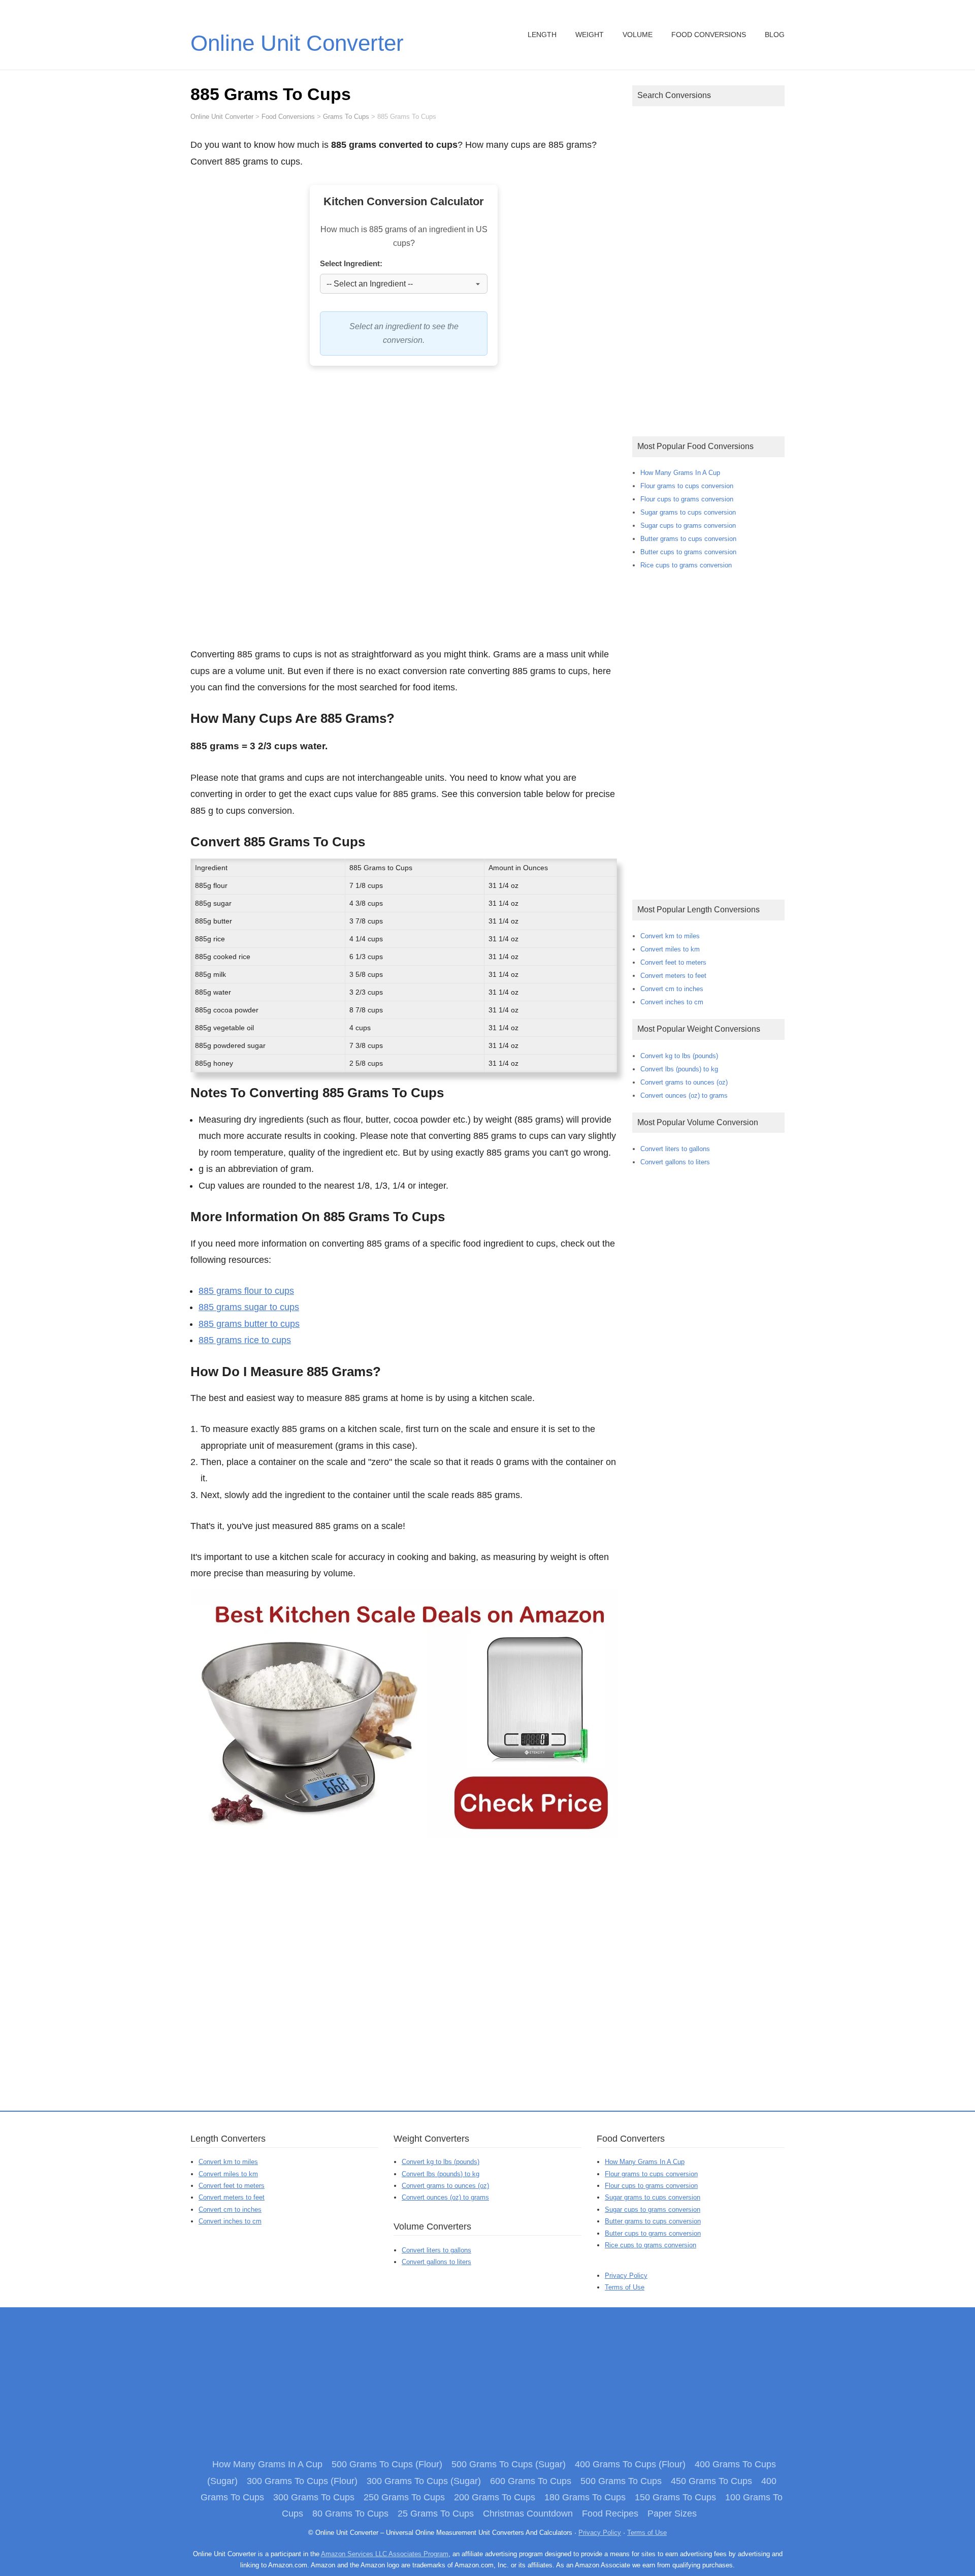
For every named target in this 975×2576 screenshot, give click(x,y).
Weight (590, 35)
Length (542, 35)
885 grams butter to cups (249, 1324)
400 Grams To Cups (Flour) (630, 2464)
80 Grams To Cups (350, 2514)
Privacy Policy (626, 2276)
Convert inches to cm (672, 1002)
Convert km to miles (670, 936)
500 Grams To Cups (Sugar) (509, 2464)
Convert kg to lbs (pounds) (679, 1056)
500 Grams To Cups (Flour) (387, 2464)
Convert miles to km (670, 949)
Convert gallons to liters (675, 1162)
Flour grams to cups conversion (687, 486)
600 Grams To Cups (531, 2481)
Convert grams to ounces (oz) (684, 1082)
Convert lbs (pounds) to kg (679, 1069)
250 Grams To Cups (404, 2497)
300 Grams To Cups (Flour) (302, 2481)
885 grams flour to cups (246, 1291)
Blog (775, 35)
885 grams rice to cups (245, 1340)
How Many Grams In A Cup (680, 473)
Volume (638, 35)
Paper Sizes (672, 2514)
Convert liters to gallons (675, 1149)
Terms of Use (625, 2287)
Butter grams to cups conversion (688, 539)
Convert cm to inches (672, 989)
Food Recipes (610, 2514)
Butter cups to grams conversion (688, 552)
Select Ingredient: (351, 263)
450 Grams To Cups (711, 2481)
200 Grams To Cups (495, 2497)
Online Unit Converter (297, 43)
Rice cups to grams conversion (686, 565)
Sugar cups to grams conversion (688, 526)
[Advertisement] (404, 512)
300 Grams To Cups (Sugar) (424, 2481)
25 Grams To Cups (436, 2514)
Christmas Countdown (528, 2514)
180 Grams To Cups (585, 2497)
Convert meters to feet (673, 976)
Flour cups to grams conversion (687, 499)
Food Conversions (709, 35)
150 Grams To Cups (675, 2497)
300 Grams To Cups (314, 2497)
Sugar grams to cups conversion (688, 512)
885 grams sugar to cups (249, 1307)
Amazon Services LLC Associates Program (385, 2554)
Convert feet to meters (673, 962)
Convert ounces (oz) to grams (684, 1095)
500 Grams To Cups (621, 2481)
